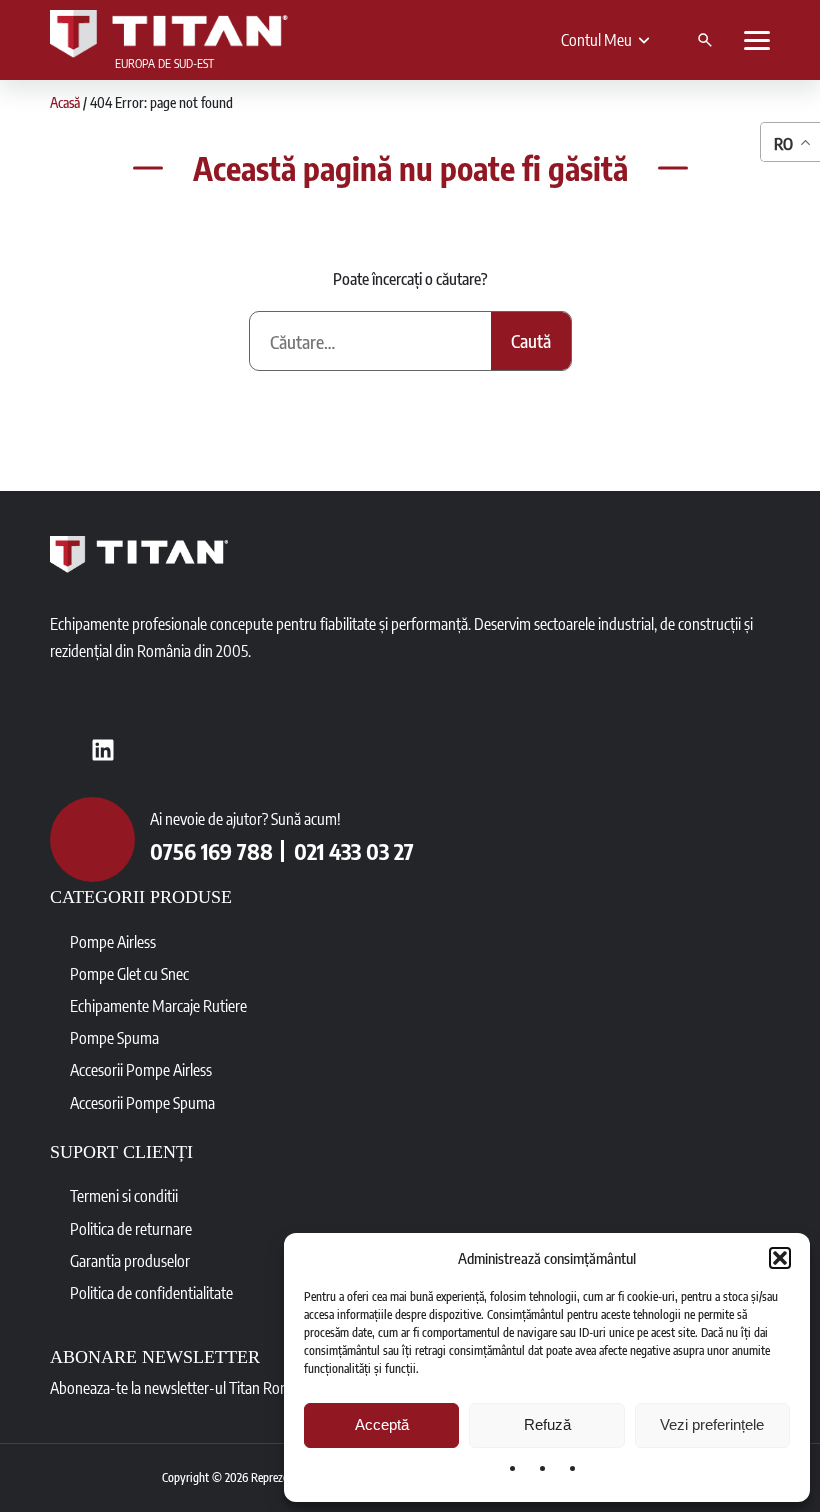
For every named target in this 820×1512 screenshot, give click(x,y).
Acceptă (382, 1424)
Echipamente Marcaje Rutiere (158, 1006)
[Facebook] (65, 750)
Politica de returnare (131, 1229)
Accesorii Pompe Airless (141, 1070)
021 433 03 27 (354, 851)
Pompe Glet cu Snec (129, 974)
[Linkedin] (103, 750)
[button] (780, 1258)
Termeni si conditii (124, 1196)
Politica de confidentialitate (151, 1293)
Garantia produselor (130, 1261)
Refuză (547, 1424)
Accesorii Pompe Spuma (142, 1103)
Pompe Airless (113, 942)
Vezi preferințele (712, 1424)
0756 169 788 (211, 851)
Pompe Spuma (114, 1038)
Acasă (65, 102)
